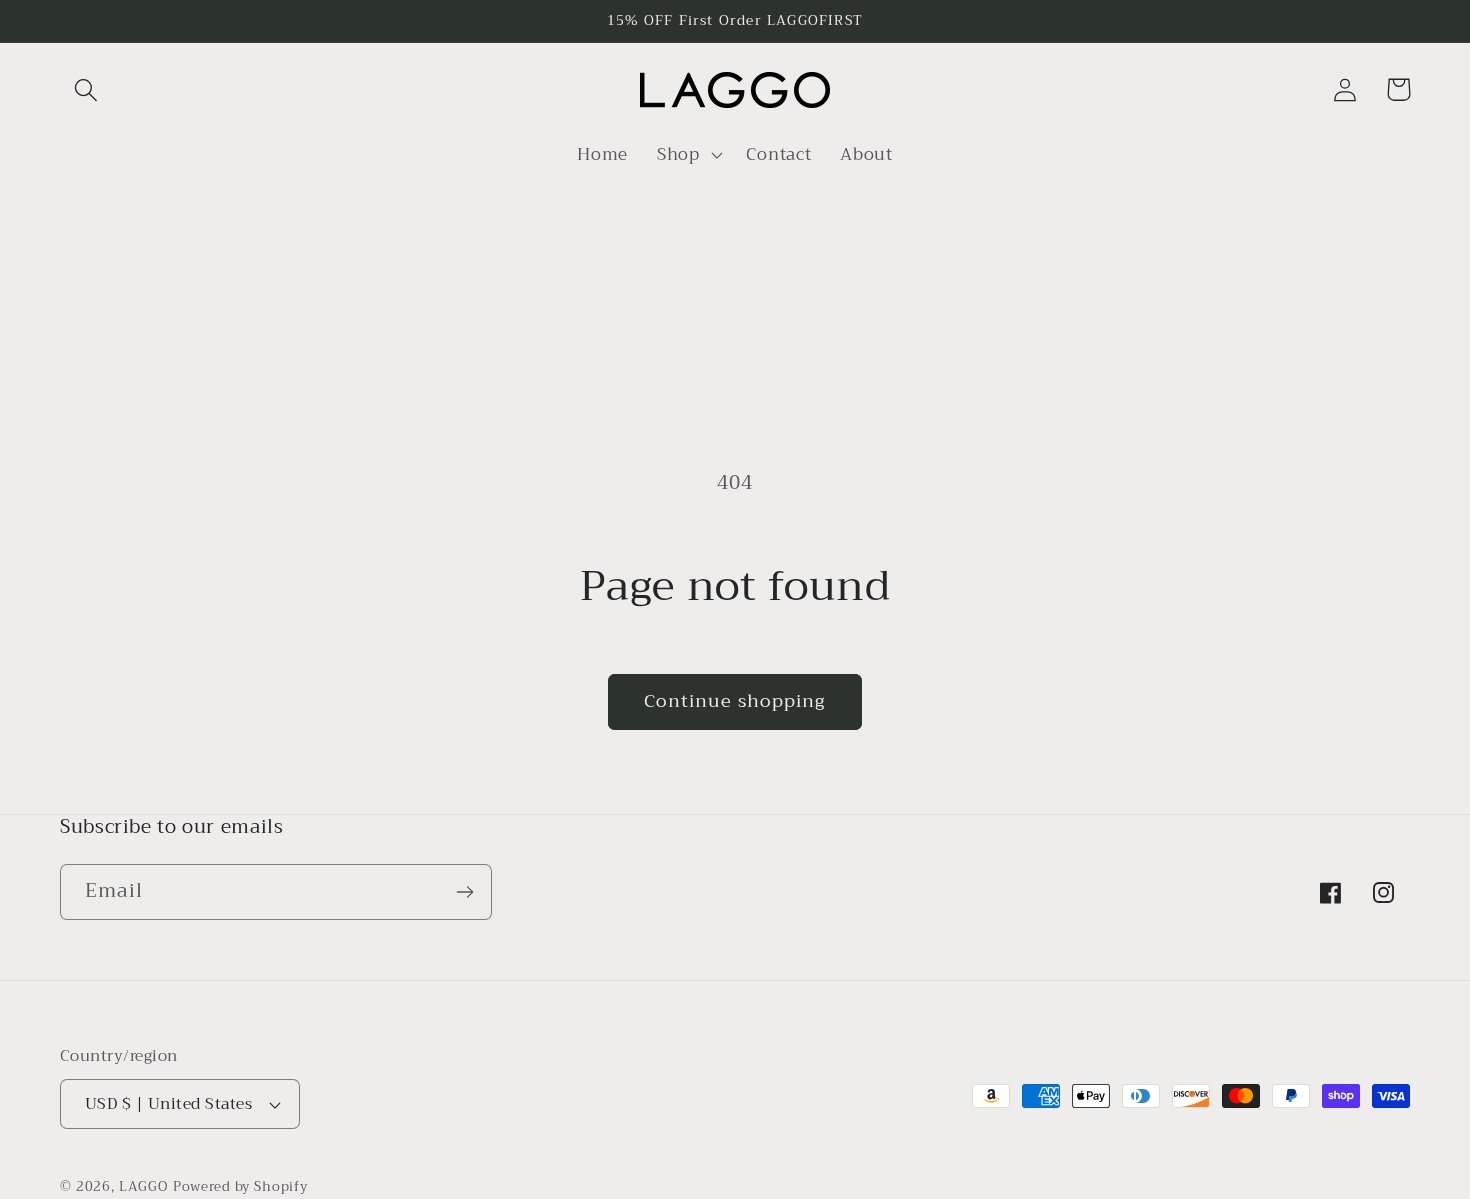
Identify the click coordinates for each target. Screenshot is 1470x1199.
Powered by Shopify (240, 1186)
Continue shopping (734, 701)
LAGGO (143, 1186)
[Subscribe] (464, 892)
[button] (86, 89)
